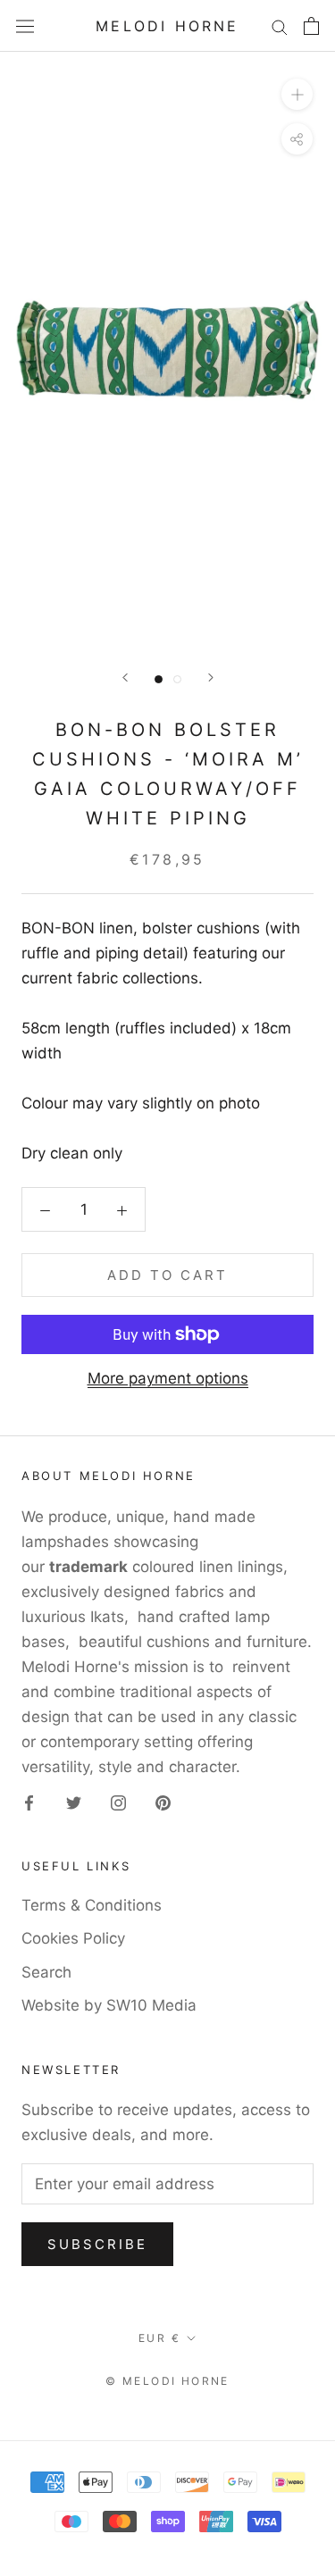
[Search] (280, 26)
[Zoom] (297, 94)
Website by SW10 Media (109, 2005)
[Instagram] (118, 1802)
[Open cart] (311, 26)
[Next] (211, 677)
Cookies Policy (73, 1938)
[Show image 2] (177, 679)
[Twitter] (74, 1802)
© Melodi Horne (167, 2381)
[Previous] (125, 677)
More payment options (168, 1378)
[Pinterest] (163, 1802)
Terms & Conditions (92, 1905)
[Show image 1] (159, 679)
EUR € (159, 2338)
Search (46, 1972)
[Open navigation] (25, 26)
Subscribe (97, 2244)
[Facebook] (29, 1802)
